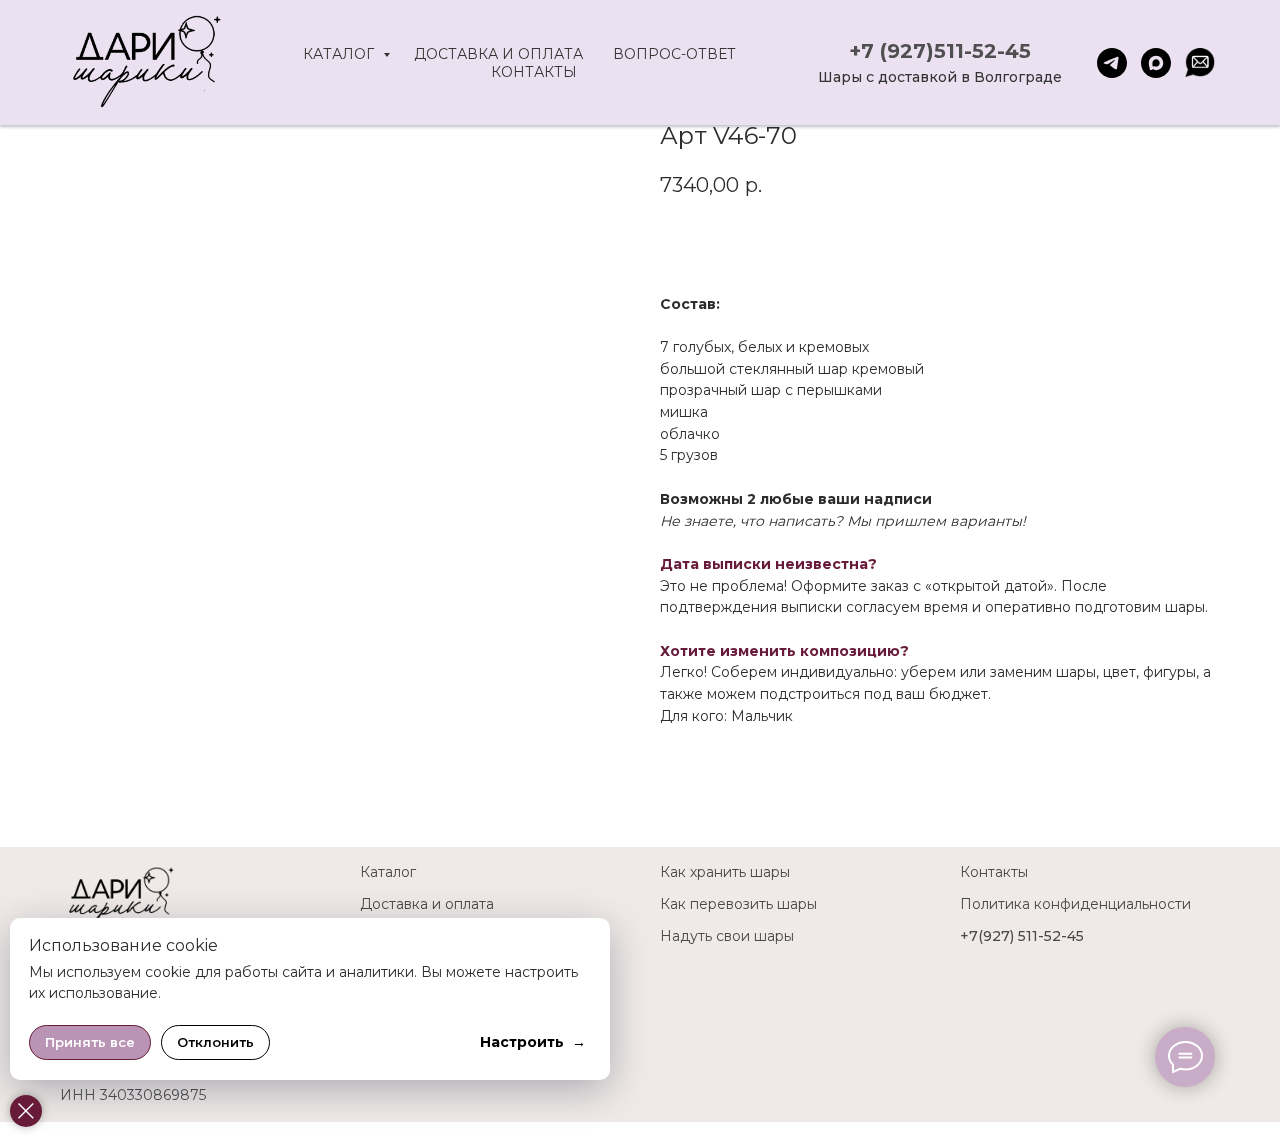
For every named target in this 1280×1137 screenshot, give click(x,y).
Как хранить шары (725, 872)
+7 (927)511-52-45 (940, 51)
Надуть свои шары (727, 936)
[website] (1200, 63)
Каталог (340, 54)
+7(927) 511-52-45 (1022, 936)
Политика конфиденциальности (1075, 904)
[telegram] (1112, 63)
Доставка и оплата (498, 54)
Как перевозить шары (738, 904)
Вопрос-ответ (674, 54)
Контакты (534, 72)
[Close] (26, 1111)
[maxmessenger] (1156, 63)
